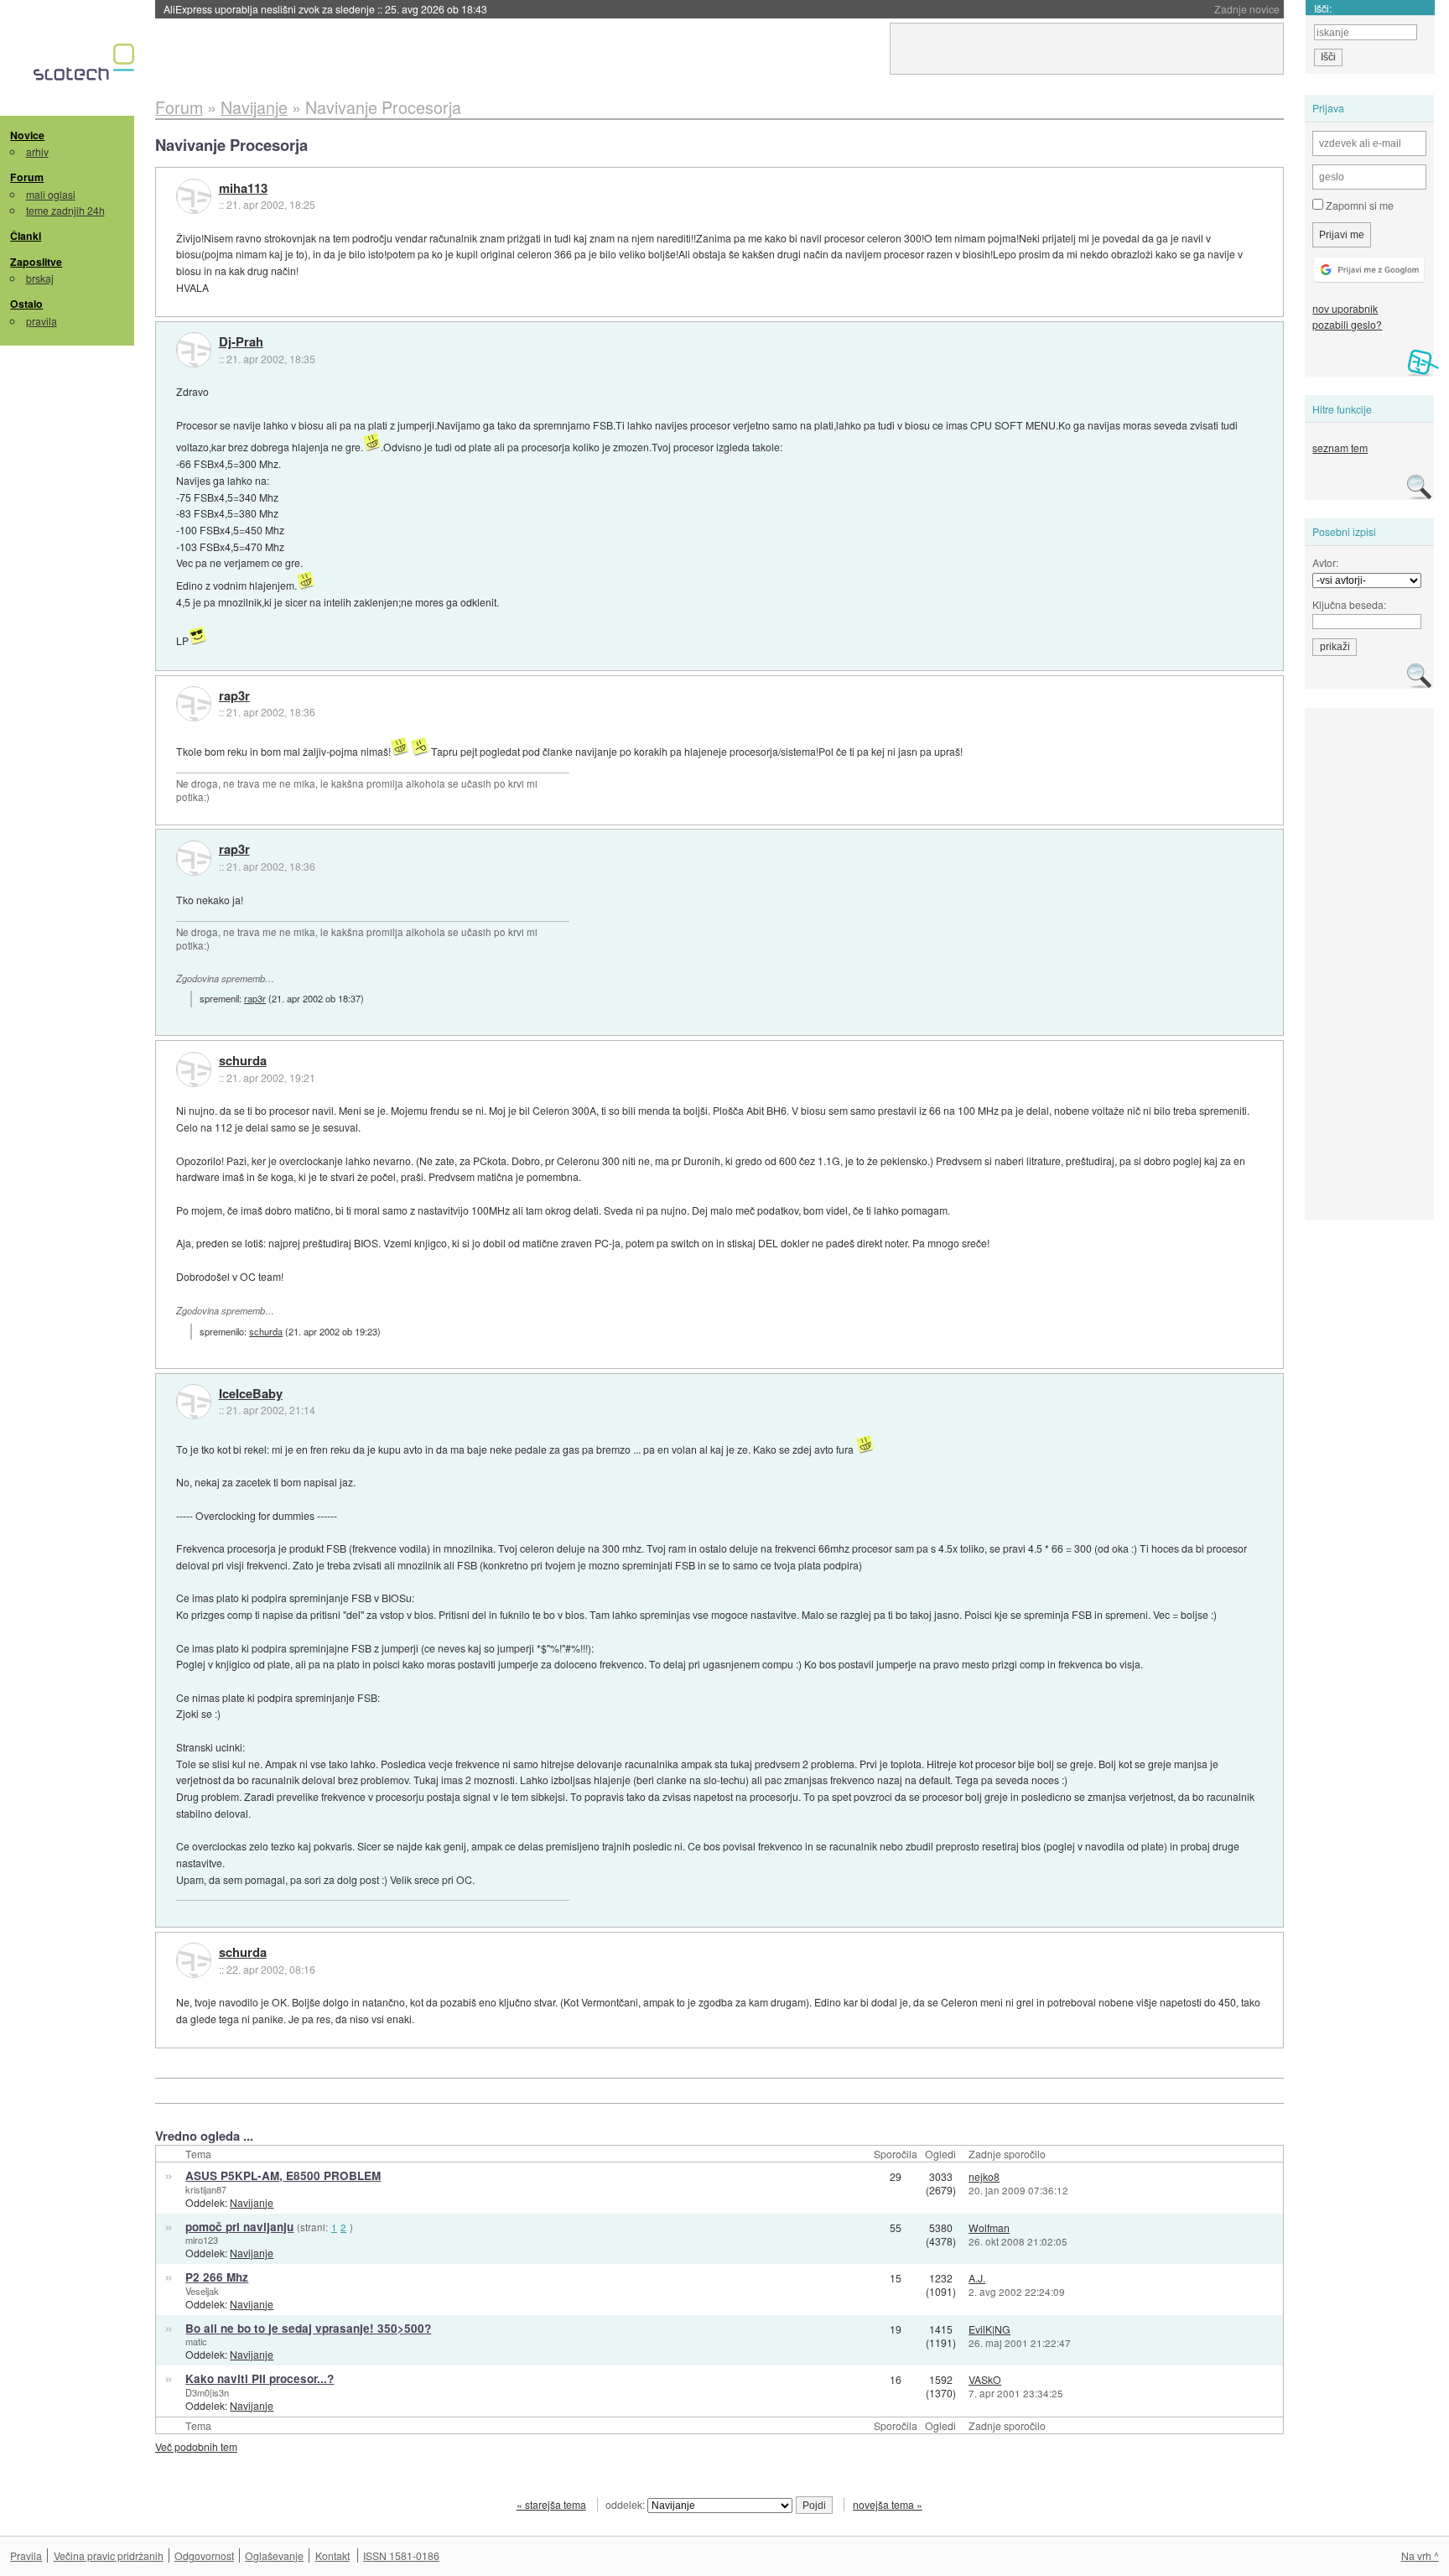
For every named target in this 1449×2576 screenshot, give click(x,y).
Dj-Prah (241, 342)
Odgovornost (204, 2555)
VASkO (985, 2379)
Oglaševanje (274, 2555)
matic (196, 2341)
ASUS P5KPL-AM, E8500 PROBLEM (283, 2175)
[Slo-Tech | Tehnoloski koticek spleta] (86, 66)
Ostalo (26, 304)
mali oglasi (51, 194)
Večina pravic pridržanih (109, 2555)
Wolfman (989, 2227)
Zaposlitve (36, 262)
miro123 (202, 2240)
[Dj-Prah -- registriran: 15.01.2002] (194, 350)
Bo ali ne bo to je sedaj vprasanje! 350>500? (308, 2328)
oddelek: (626, 2504)
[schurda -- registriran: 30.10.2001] (194, 1069)
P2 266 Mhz (217, 2277)
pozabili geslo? (1347, 324)
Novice (27, 135)
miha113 (243, 189)
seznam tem (1340, 448)
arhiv (37, 151)
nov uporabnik (1345, 308)
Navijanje (252, 2202)
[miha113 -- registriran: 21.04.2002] (194, 196)
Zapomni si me (1358, 205)
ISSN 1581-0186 (401, 2555)
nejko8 (984, 2176)
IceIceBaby (251, 1394)
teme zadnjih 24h (65, 210)
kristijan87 (206, 2189)
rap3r (234, 696)
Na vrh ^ (1420, 2555)
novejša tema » (888, 2504)
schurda (243, 1061)
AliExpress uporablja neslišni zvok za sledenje (325, 9)
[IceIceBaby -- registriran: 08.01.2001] (194, 1402)
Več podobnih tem (196, 2446)
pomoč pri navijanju (239, 2227)
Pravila (26, 2555)
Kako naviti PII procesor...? (260, 2378)
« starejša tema (551, 2504)
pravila (42, 321)
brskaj (40, 278)
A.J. (977, 2278)
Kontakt (332, 2555)
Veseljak (202, 2291)
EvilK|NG (989, 2329)
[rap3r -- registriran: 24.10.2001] (194, 704)
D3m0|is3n (207, 2392)
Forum (27, 177)
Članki (26, 236)
